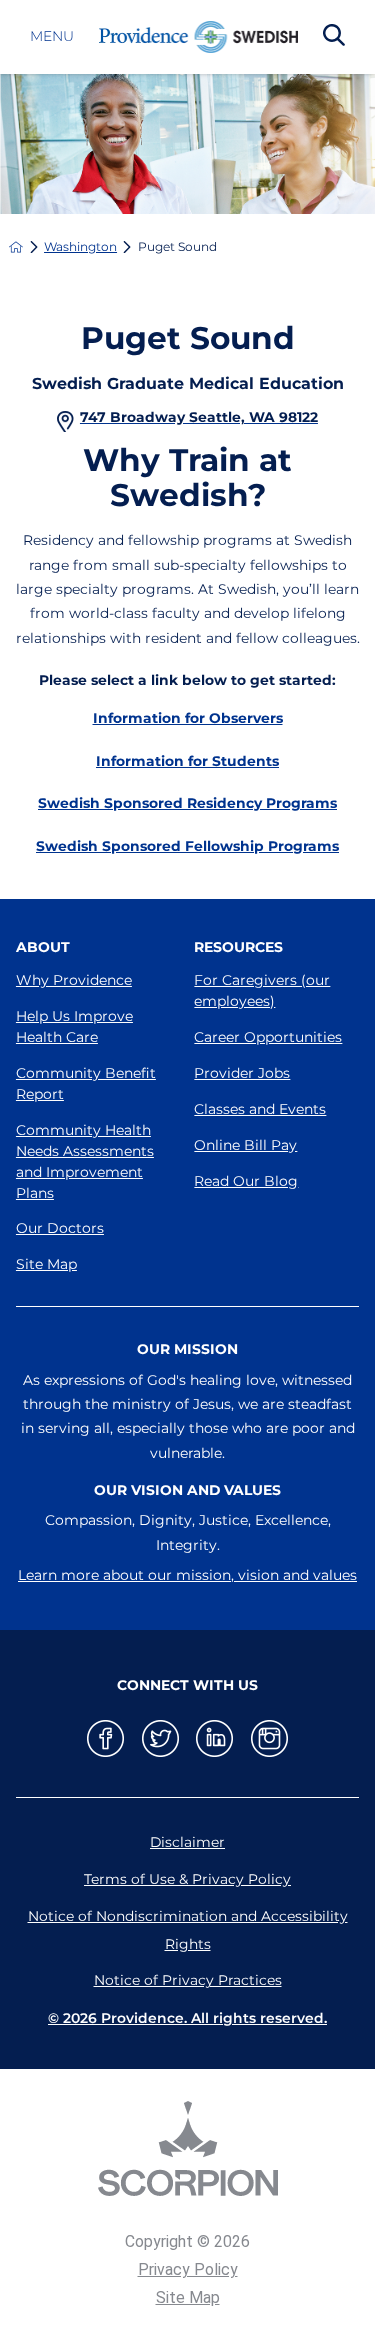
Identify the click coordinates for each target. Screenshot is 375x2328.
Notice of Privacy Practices (188, 1980)
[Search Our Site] (334, 37)
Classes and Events (260, 1109)
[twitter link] (160, 1738)
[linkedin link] (214, 1738)
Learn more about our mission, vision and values (187, 1575)
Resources (238, 947)
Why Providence (74, 980)
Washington (80, 247)
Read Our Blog (246, 1181)
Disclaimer (187, 1842)
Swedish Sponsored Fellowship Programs (187, 846)
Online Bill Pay (245, 1145)
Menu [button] (52, 37)
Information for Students (187, 761)
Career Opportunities (268, 1037)
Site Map (46, 1264)
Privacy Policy (188, 2269)
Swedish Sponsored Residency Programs (187, 803)
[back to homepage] (16, 247)
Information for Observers (188, 718)
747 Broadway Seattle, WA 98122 (199, 417)
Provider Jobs (242, 1073)
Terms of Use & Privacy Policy (187, 1879)
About (43, 947)
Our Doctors (60, 1228)
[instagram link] (269, 1738)
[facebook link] (105, 1738)
